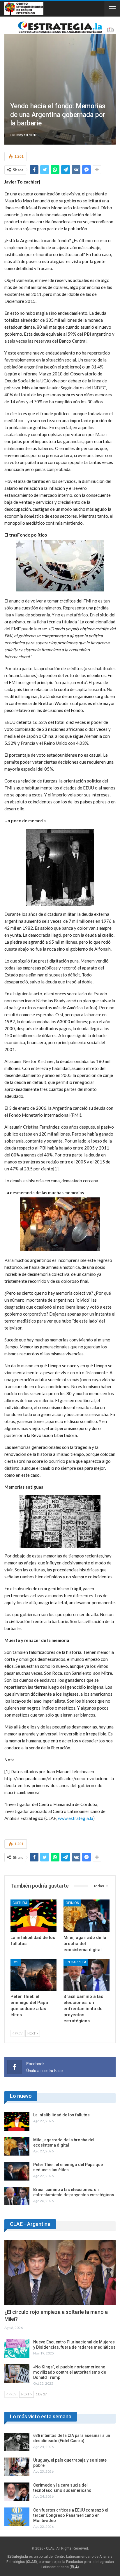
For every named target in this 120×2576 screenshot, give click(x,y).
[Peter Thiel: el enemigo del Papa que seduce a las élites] (33, 1975)
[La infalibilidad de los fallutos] (33, 1916)
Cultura (20, 1903)
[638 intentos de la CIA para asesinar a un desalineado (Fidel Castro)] (17, 2442)
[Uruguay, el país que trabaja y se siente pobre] (17, 2467)
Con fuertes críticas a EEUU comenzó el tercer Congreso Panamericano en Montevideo (71, 2515)
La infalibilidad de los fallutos (61, 2115)
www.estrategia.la (76, 1818)
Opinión (72, 1903)
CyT (16, 1962)
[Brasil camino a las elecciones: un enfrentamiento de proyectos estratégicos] (87, 1975)
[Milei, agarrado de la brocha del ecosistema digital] (87, 1916)
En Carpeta (76, 1962)
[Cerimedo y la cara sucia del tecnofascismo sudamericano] (17, 2492)
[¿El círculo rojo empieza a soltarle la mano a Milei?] (60, 2273)
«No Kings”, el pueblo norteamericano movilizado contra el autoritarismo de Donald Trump (70, 2372)
